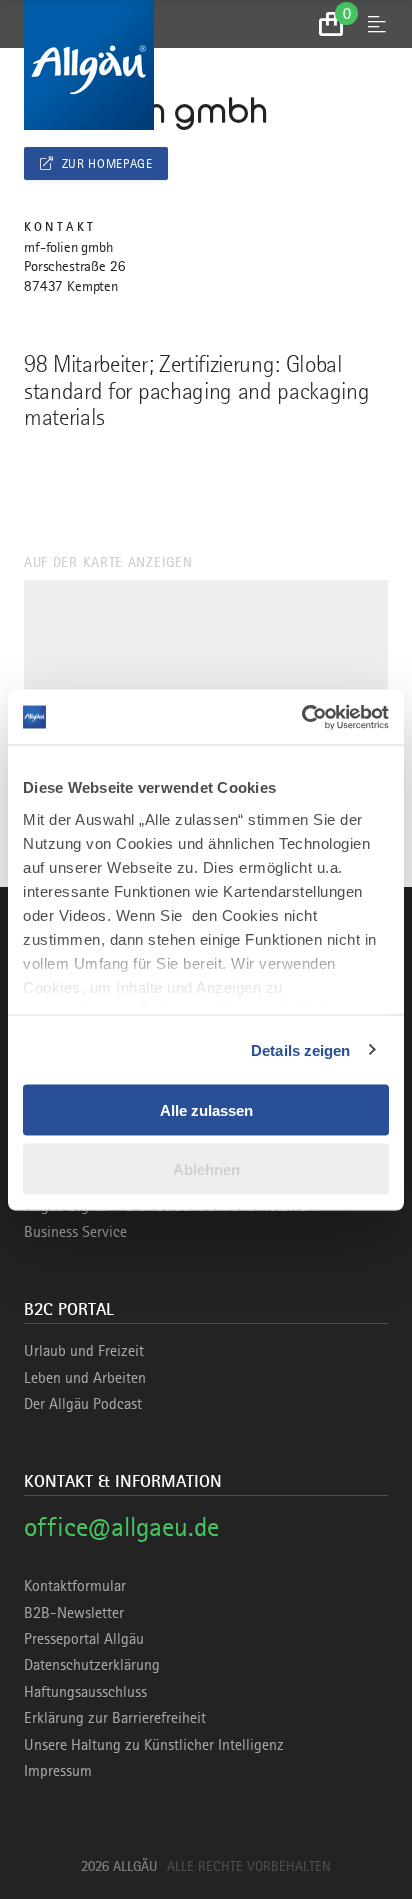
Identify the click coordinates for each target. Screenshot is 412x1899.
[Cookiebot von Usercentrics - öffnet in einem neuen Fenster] (301, 717)
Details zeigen (300, 1049)
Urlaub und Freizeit (84, 1351)
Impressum (58, 1771)
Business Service (75, 1232)
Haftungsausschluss (85, 1692)
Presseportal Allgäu (84, 1639)
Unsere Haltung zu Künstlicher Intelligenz (154, 1745)
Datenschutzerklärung (92, 1665)
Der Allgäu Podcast (83, 1404)
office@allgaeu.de (121, 1526)
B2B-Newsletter (74, 1613)
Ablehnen (206, 1168)
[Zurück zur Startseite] (206, 65)
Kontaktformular (75, 1586)
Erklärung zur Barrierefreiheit (115, 1718)
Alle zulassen (206, 1110)
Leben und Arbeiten (85, 1378)
